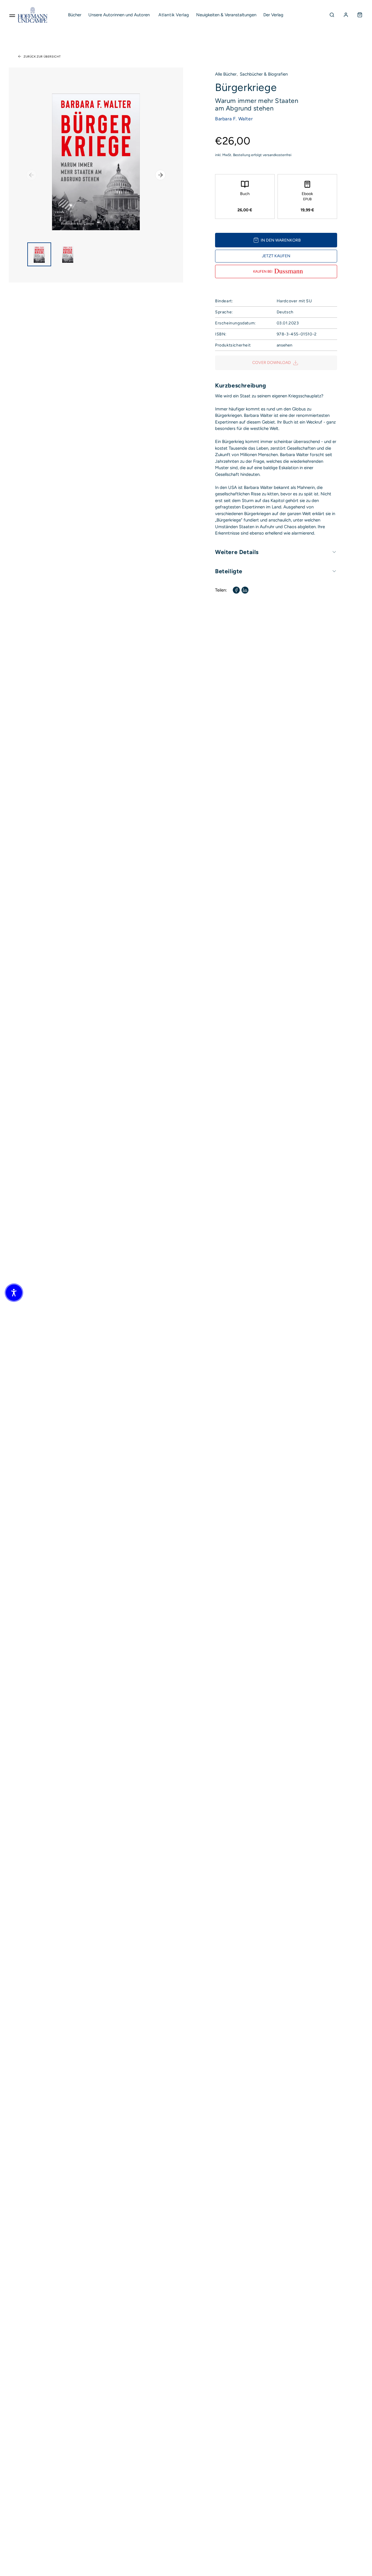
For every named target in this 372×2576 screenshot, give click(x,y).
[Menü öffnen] (12, 15)
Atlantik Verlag (174, 15)
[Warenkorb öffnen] (360, 15)
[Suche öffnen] (332, 15)
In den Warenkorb (281, 240)
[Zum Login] (346, 15)
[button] (14, 1293)
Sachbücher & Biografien (264, 74)
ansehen (285, 345)
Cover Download (272, 363)
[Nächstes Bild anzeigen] (160, 175)
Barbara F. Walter (234, 119)
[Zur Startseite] (33, 15)
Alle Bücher (226, 74)
